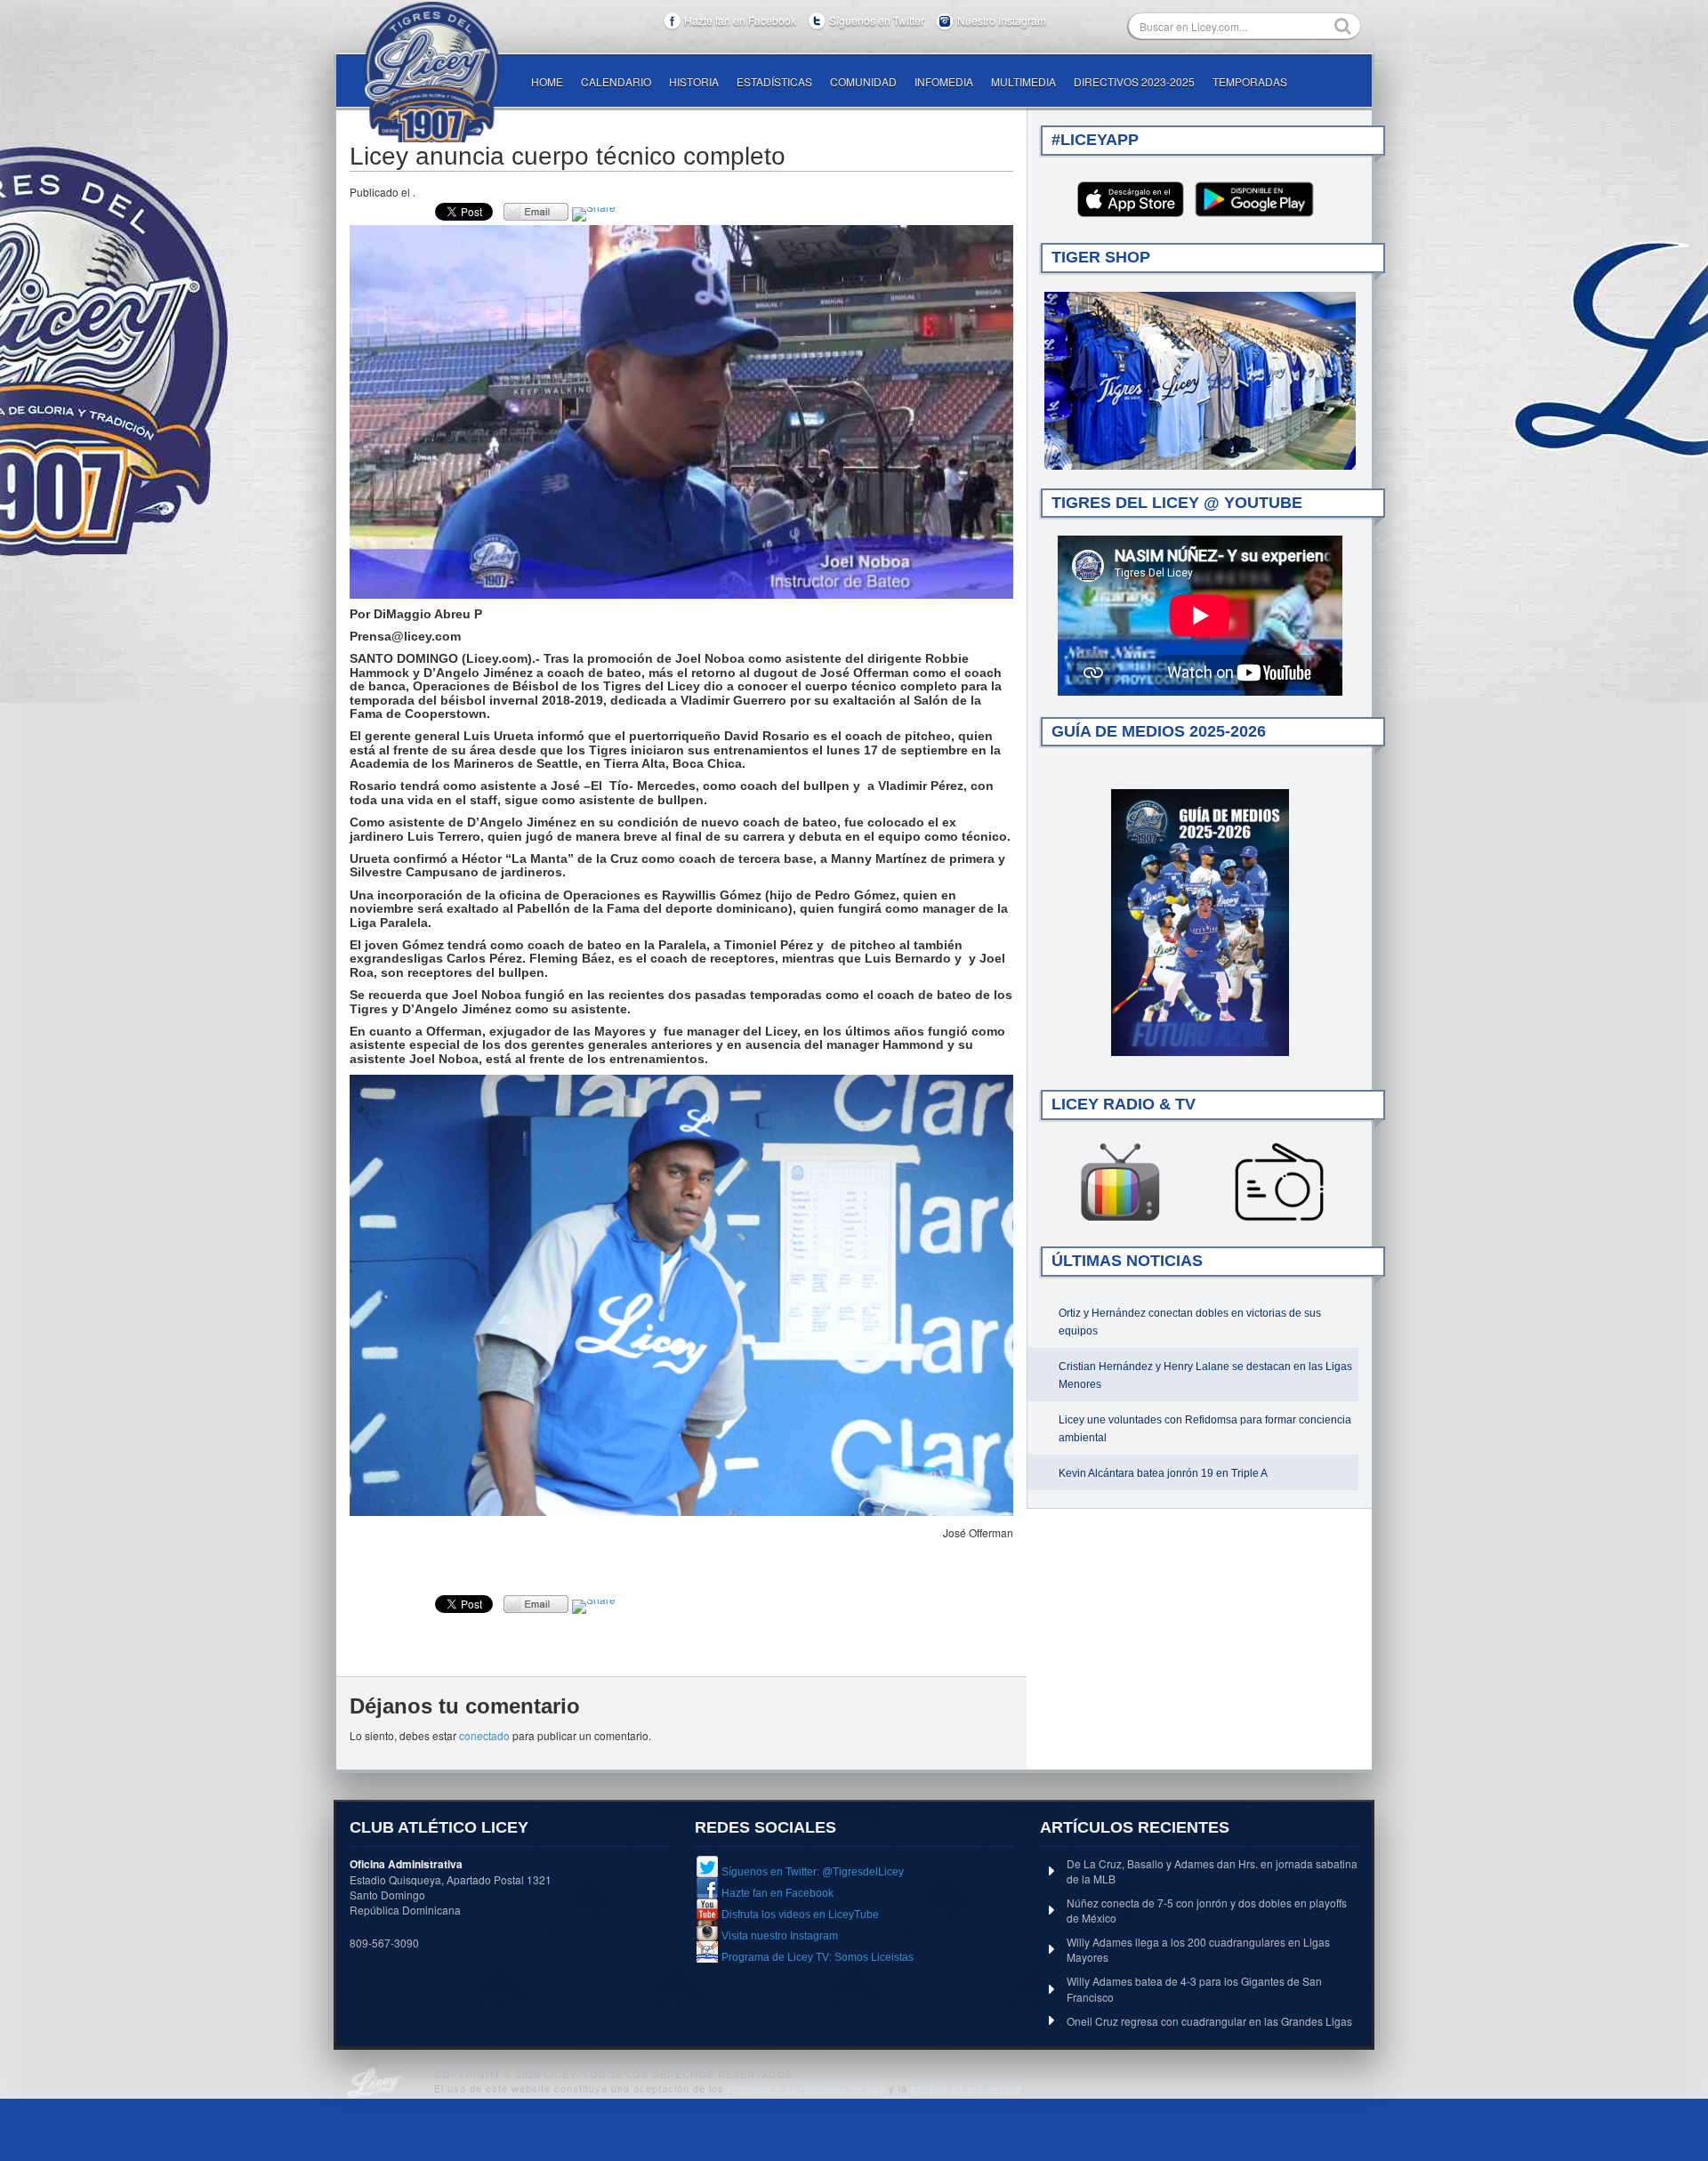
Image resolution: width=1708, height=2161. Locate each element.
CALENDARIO (616, 81)
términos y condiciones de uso (806, 2088)
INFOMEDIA (944, 81)
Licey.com (431, 72)
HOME (547, 81)
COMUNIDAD (863, 81)
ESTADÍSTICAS (774, 81)
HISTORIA (694, 81)
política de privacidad (966, 2088)
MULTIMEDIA (1023, 81)
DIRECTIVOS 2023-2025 (1134, 81)
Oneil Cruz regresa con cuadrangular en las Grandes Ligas (1209, 2021)
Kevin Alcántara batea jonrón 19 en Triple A (1163, 1473)
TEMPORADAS (1250, 81)
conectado (484, 1735)
